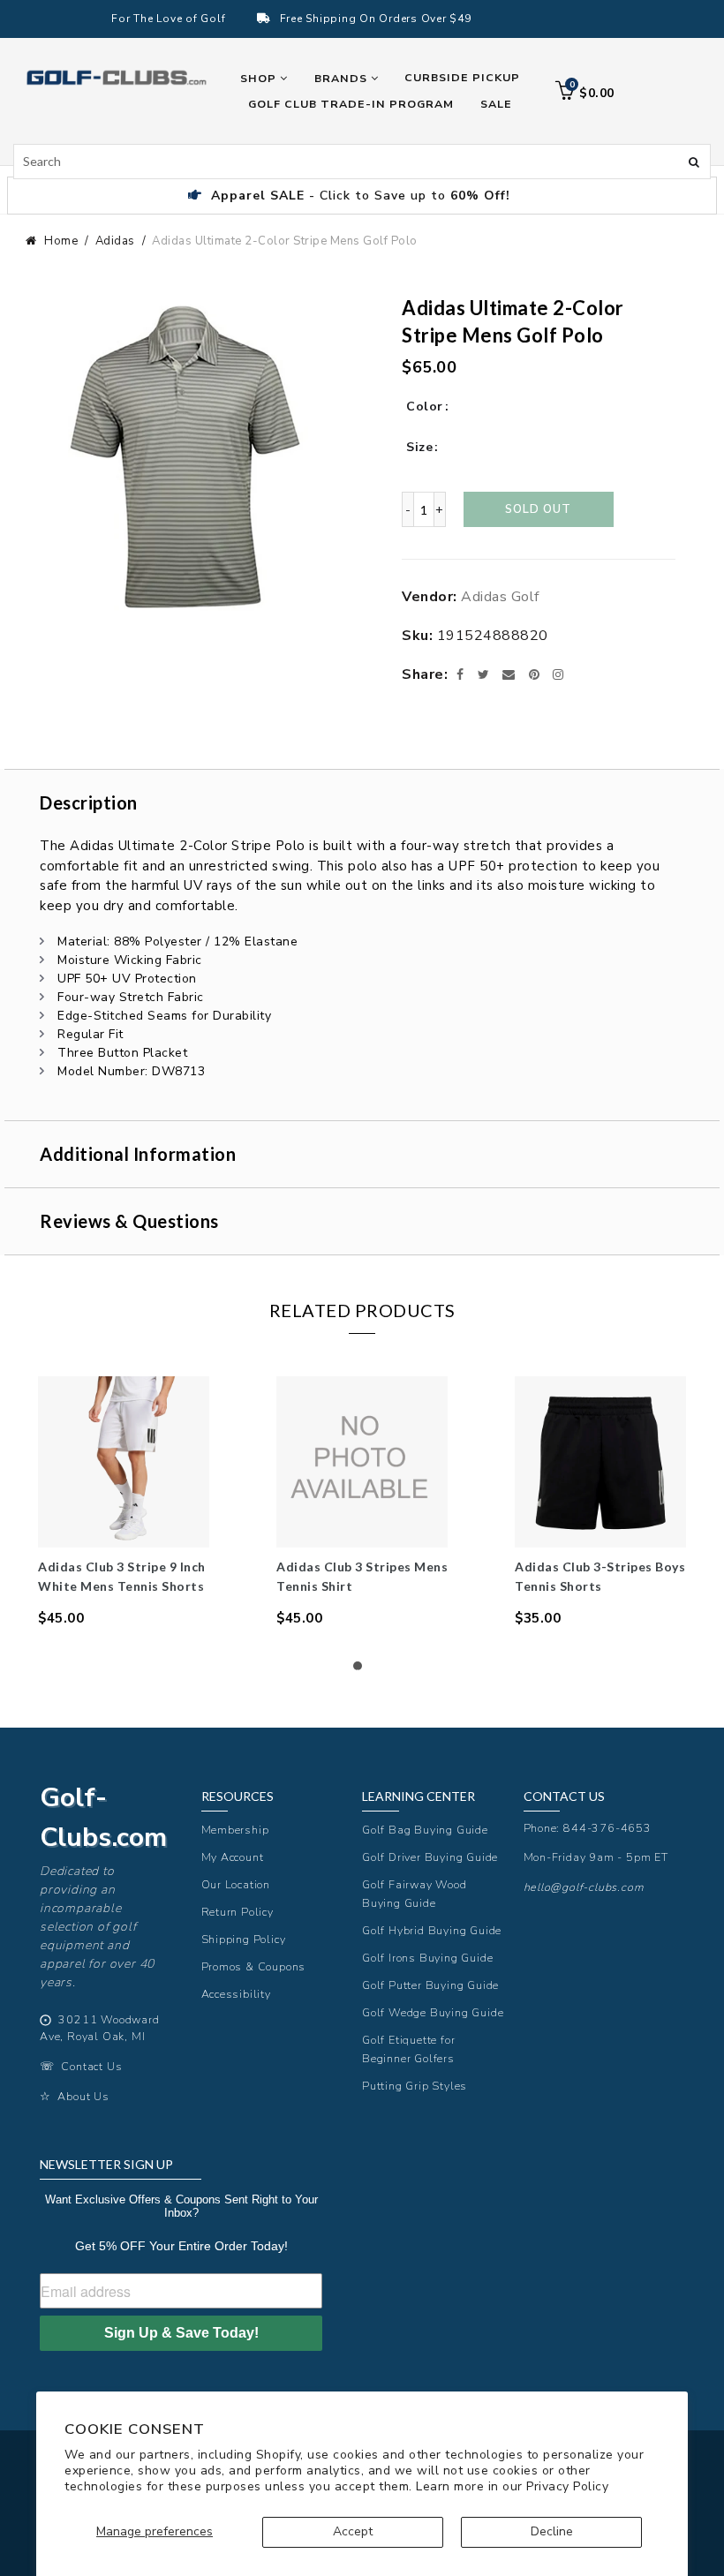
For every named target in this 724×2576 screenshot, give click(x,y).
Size (419, 447)
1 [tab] (362, 1670)
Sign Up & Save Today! (181, 2333)
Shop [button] (260, 78)
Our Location (236, 1884)
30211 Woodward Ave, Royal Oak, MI (100, 2028)
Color (425, 407)
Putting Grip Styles (415, 2086)
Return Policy (238, 1912)
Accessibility (236, 1994)
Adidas (115, 241)
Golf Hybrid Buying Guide (432, 1930)
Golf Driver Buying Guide (430, 1857)
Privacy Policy (567, 2486)
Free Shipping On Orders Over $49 (376, 19)
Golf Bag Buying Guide (425, 1830)
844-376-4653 (607, 1828)
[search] (362, 162)
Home (61, 241)
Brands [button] (343, 78)
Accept (353, 2531)
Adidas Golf (500, 597)
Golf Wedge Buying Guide (433, 2012)
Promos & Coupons (254, 1966)
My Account (233, 1857)
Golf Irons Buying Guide (427, 1958)
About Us (83, 2096)
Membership (235, 1830)
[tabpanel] (124, 1502)
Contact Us (91, 2066)
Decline (552, 2531)
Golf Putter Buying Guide (430, 1985)
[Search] (694, 161)
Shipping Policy (244, 1939)
